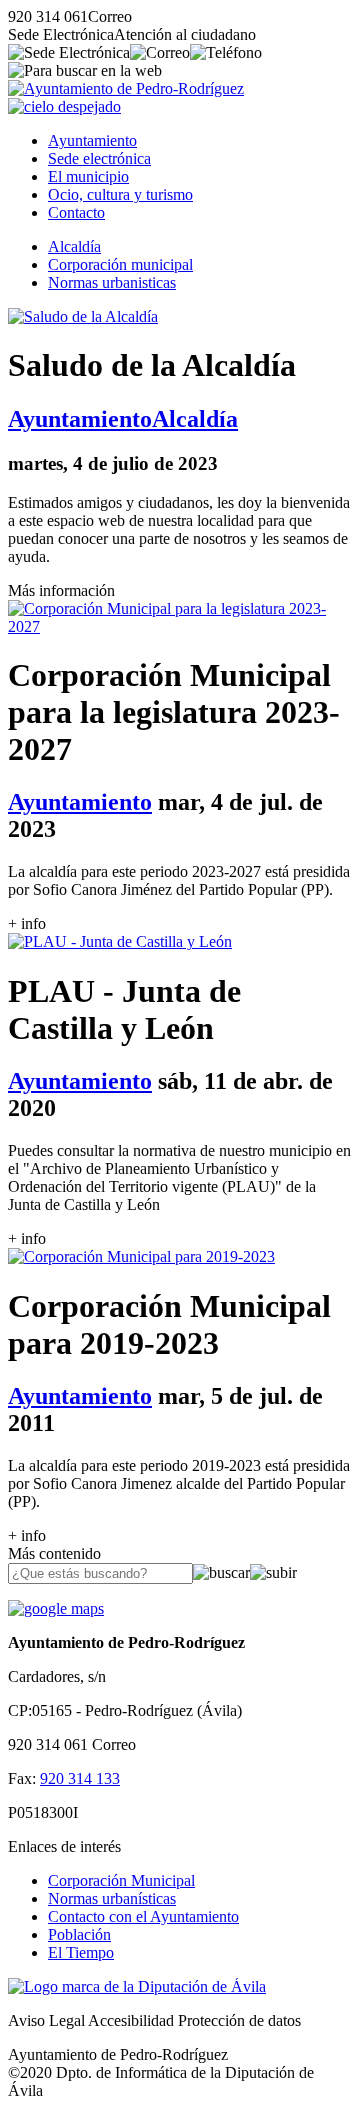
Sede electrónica (99, 158)
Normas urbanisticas (112, 282)
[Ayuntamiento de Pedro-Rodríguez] (126, 88)
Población (79, 1934)
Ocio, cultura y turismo (120, 194)
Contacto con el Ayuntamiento (143, 1916)
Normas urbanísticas (112, 1898)
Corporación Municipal (121, 1880)
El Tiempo (81, 1952)
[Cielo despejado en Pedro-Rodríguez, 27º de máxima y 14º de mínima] (64, 106)
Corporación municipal (120, 264)
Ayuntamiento (92, 140)
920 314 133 (80, 1778)
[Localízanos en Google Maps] (56, 1608)
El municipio (88, 176)
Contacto (76, 212)
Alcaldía (74, 246)
